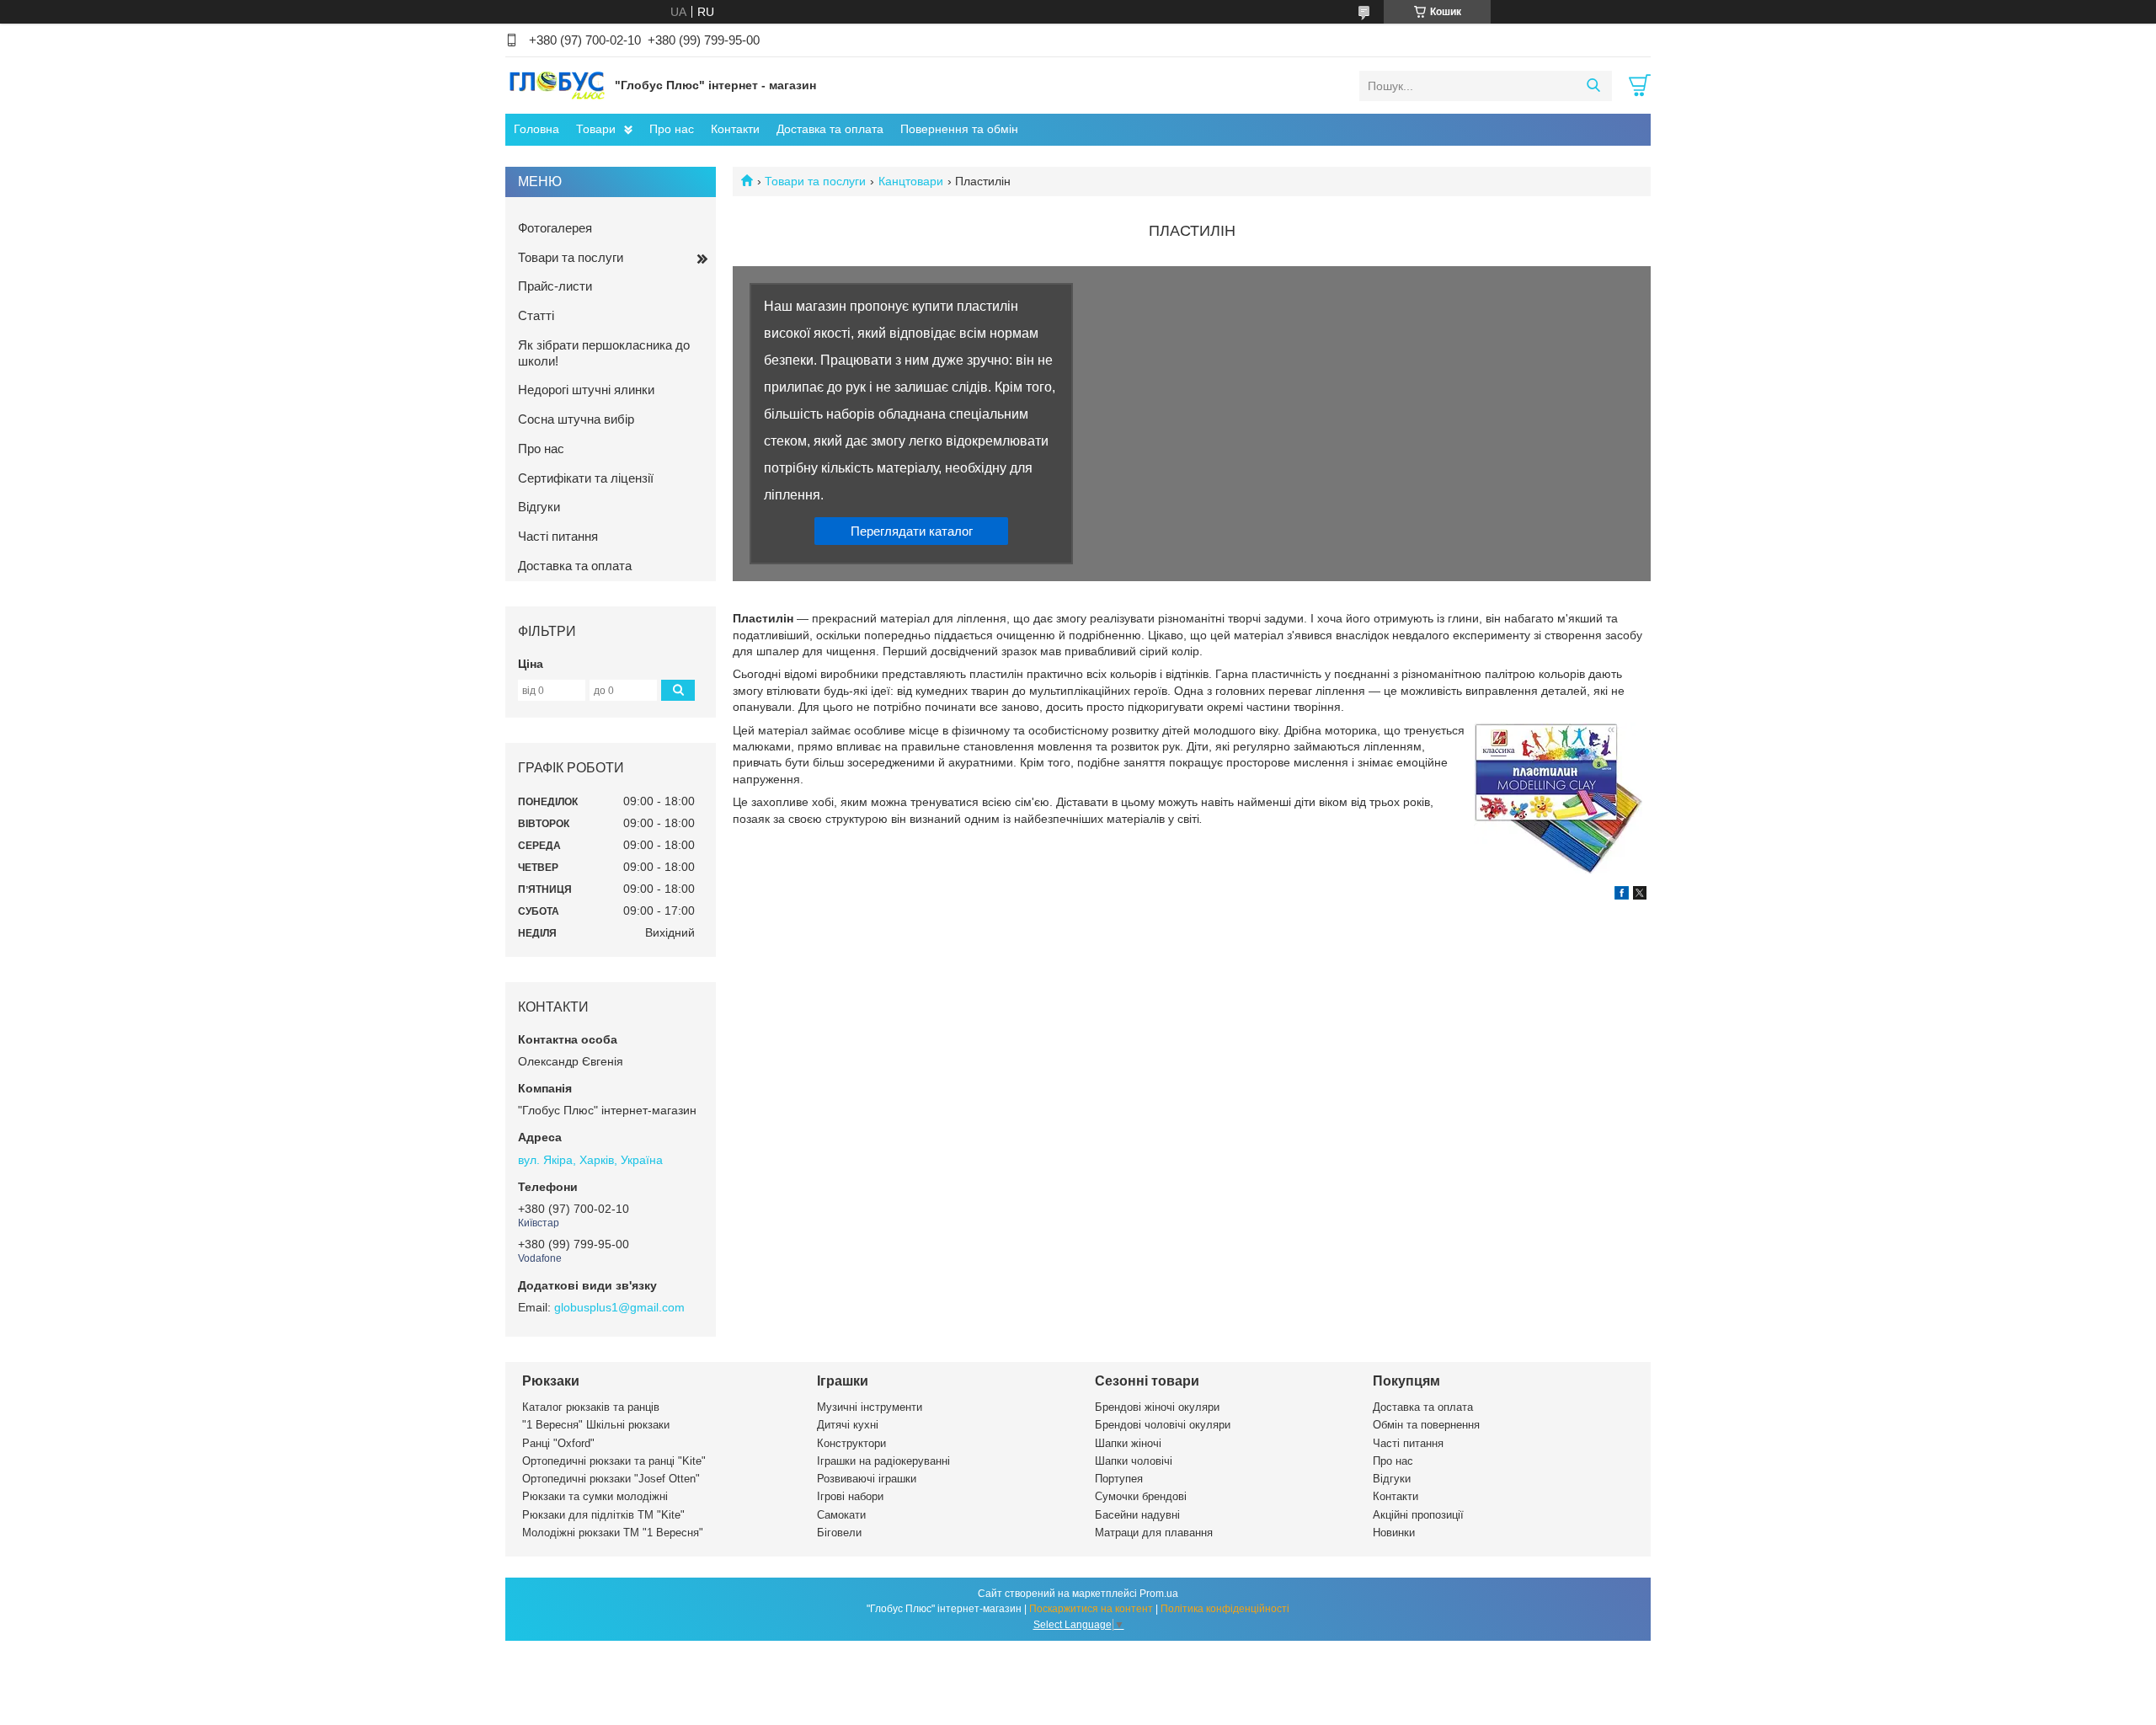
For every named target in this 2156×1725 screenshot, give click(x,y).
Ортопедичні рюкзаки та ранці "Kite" (614, 1461)
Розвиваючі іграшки (867, 1479)
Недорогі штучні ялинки (586, 390)
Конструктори (851, 1443)
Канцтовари (911, 181)
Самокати (841, 1515)
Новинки (1394, 1533)
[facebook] (1622, 895)
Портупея (1119, 1479)
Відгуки (539, 507)
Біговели (839, 1533)
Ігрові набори (850, 1496)
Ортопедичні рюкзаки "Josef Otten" (611, 1479)
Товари (596, 129)
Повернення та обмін (959, 129)
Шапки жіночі (1128, 1443)
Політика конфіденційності (1225, 1609)
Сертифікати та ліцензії (586, 478)
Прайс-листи (555, 286)
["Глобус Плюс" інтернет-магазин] (556, 85)
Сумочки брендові (1141, 1496)
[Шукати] (1593, 86)
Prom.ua (1159, 1594)
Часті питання (558, 536)
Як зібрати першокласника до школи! (604, 353)
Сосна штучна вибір (576, 419)
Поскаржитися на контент (1091, 1609)
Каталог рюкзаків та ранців (591, 1407)
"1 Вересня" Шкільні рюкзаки (596, 1425)
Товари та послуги (815, 181)
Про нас (672, 129)
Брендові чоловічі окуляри (1163, 1425)
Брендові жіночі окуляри (1157, 1407)
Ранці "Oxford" (558, 1443)
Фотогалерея (555, 228)
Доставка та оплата (830, 129)
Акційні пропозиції (1418, 1515)
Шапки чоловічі (1134, 1461)
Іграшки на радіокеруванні (883, 1461)
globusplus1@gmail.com (619, 1307)
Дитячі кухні (848, 1425)
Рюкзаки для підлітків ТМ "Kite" (603, 1515)
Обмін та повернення (1426, 1425)
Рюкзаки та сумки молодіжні (595, 1496)
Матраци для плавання (1154, 1533)
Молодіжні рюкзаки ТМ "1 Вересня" (613, 1533)
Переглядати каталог (912, 531)
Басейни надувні (1137, 1515)
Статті (536, 315)
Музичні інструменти (870, 1407)
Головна (536, 129)
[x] (1640, 895)
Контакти (735, 129)
